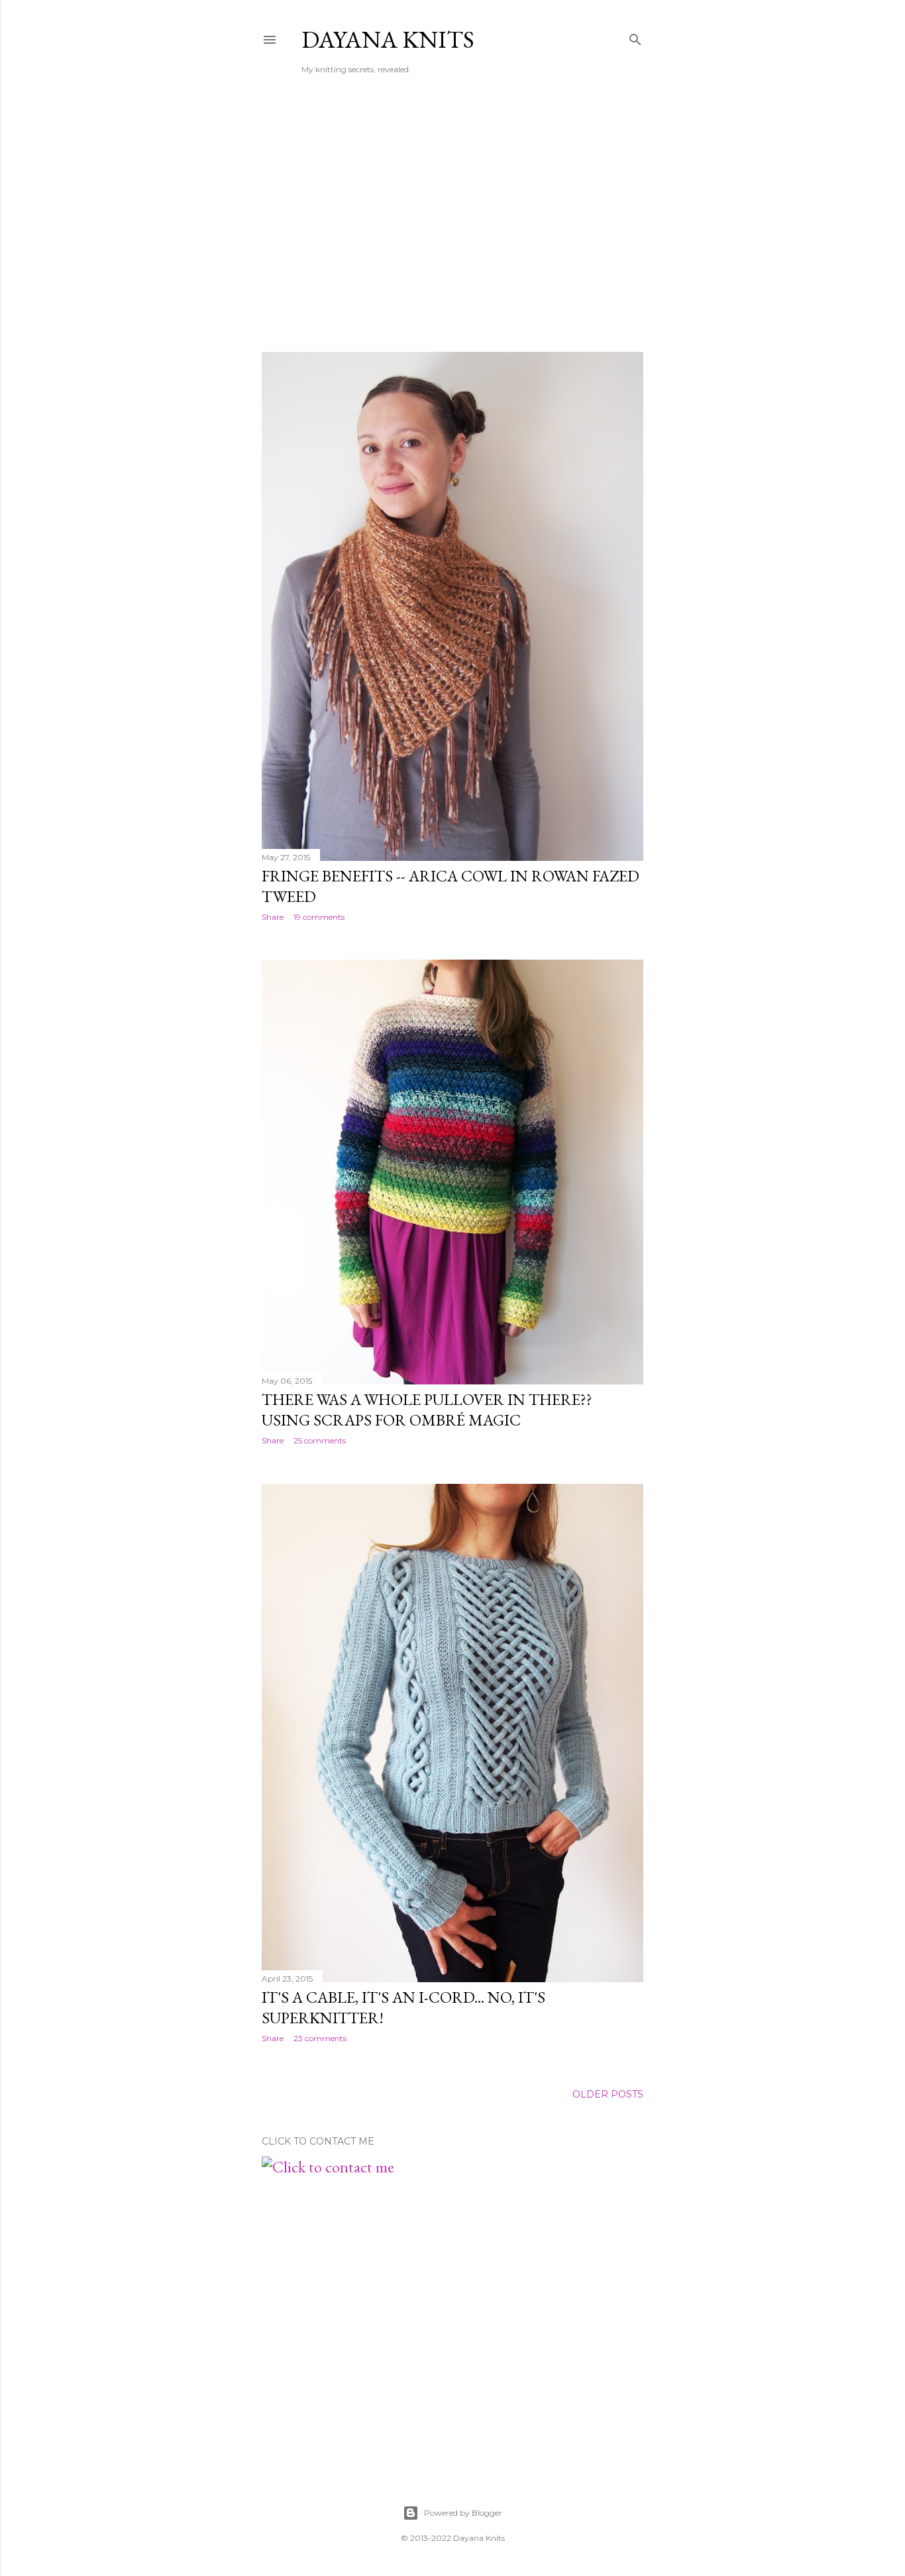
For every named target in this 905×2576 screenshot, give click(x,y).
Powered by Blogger (463, 2513)
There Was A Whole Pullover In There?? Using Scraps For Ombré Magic (427, 1410)
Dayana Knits (388, 39)
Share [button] (273, 917)
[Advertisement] (452, 226)
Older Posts (608, 2094)
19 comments (319, 917)
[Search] (635, 37)
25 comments (320, 1440)
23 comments (320, 2038)
